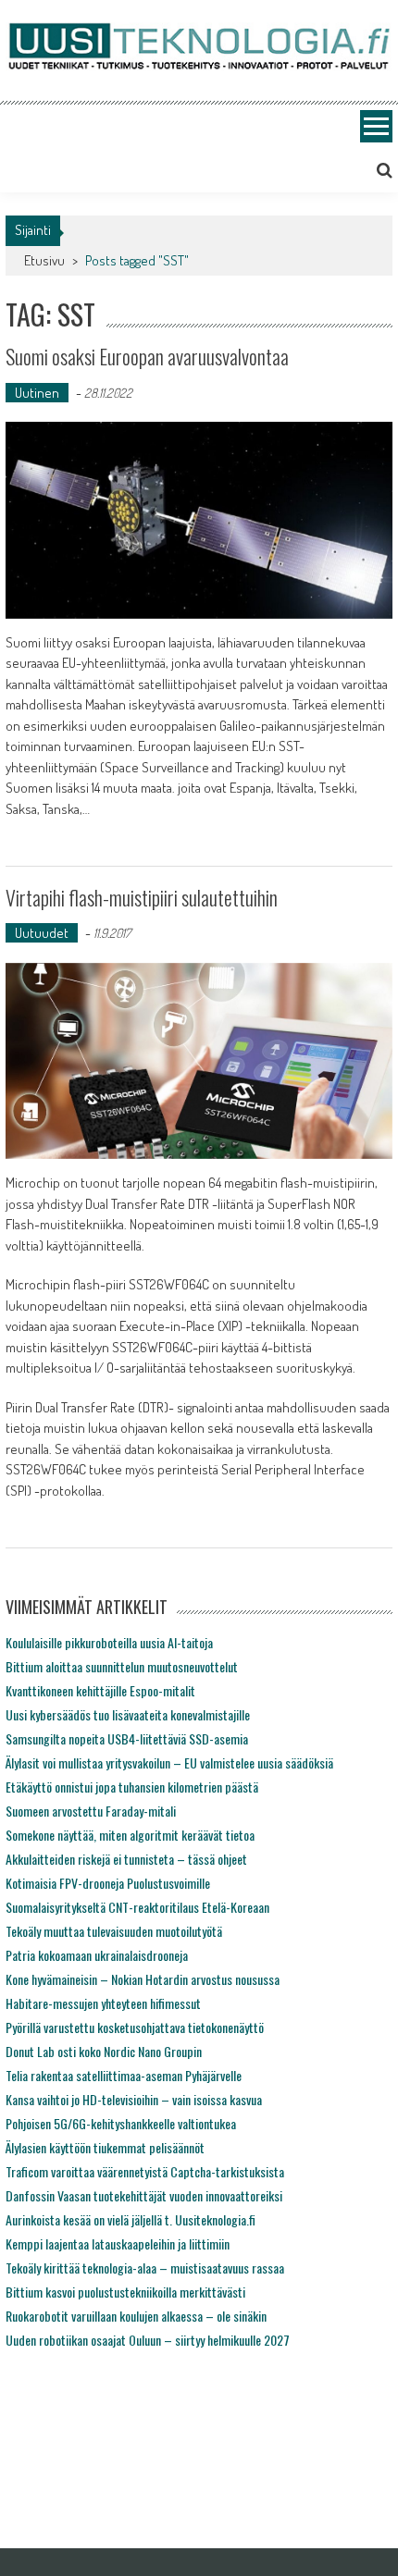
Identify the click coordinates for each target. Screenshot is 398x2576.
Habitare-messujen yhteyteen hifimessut (103, 2003)
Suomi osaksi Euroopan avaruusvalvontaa (147, 356)
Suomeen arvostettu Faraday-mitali (91, 1811)
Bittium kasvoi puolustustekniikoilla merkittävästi (125, 2292)
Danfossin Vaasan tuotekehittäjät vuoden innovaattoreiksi (144, 2195)
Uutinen (37, 393)
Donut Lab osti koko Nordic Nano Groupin (104, 2051)
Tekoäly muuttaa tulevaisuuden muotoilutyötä (114, 1931)
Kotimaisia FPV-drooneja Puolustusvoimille (108, 1883)
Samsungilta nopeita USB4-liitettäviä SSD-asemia (127, 1738)
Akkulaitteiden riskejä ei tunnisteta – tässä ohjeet (126, 1859)
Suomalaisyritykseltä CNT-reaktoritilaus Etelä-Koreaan (137, 1907)
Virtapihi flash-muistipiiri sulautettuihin (142, 897)
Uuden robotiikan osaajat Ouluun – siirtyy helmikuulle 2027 (148, 2340)
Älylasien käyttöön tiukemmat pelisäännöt (105, 2147)
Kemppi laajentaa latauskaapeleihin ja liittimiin (118, 2243)
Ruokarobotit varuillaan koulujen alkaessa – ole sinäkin (136, 2316)
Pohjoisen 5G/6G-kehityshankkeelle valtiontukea (121, 2123)
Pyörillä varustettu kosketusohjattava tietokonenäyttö (135, 2027)
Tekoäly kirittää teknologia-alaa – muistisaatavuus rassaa (145, 2268)
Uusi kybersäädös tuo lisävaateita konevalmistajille (128, 1714)
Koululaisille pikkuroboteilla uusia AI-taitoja (109, 1642)
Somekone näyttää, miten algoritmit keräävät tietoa (130, 1835)
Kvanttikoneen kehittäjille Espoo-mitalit (100, 1690)
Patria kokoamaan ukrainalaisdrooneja (97, 1955)
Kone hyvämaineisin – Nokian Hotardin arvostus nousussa (143, 1979)
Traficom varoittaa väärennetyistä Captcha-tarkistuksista (145, 2171)
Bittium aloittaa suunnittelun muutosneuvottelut (122, 1666)
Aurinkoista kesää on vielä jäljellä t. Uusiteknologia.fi (131, 2219)
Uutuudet (42, 933)
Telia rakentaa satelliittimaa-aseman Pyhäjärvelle (124, 2075)
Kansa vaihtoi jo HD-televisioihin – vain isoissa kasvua (134, 2099)
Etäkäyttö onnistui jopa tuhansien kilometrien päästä (132, 1787)
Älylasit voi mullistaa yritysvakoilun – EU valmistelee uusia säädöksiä (169, 1763)
